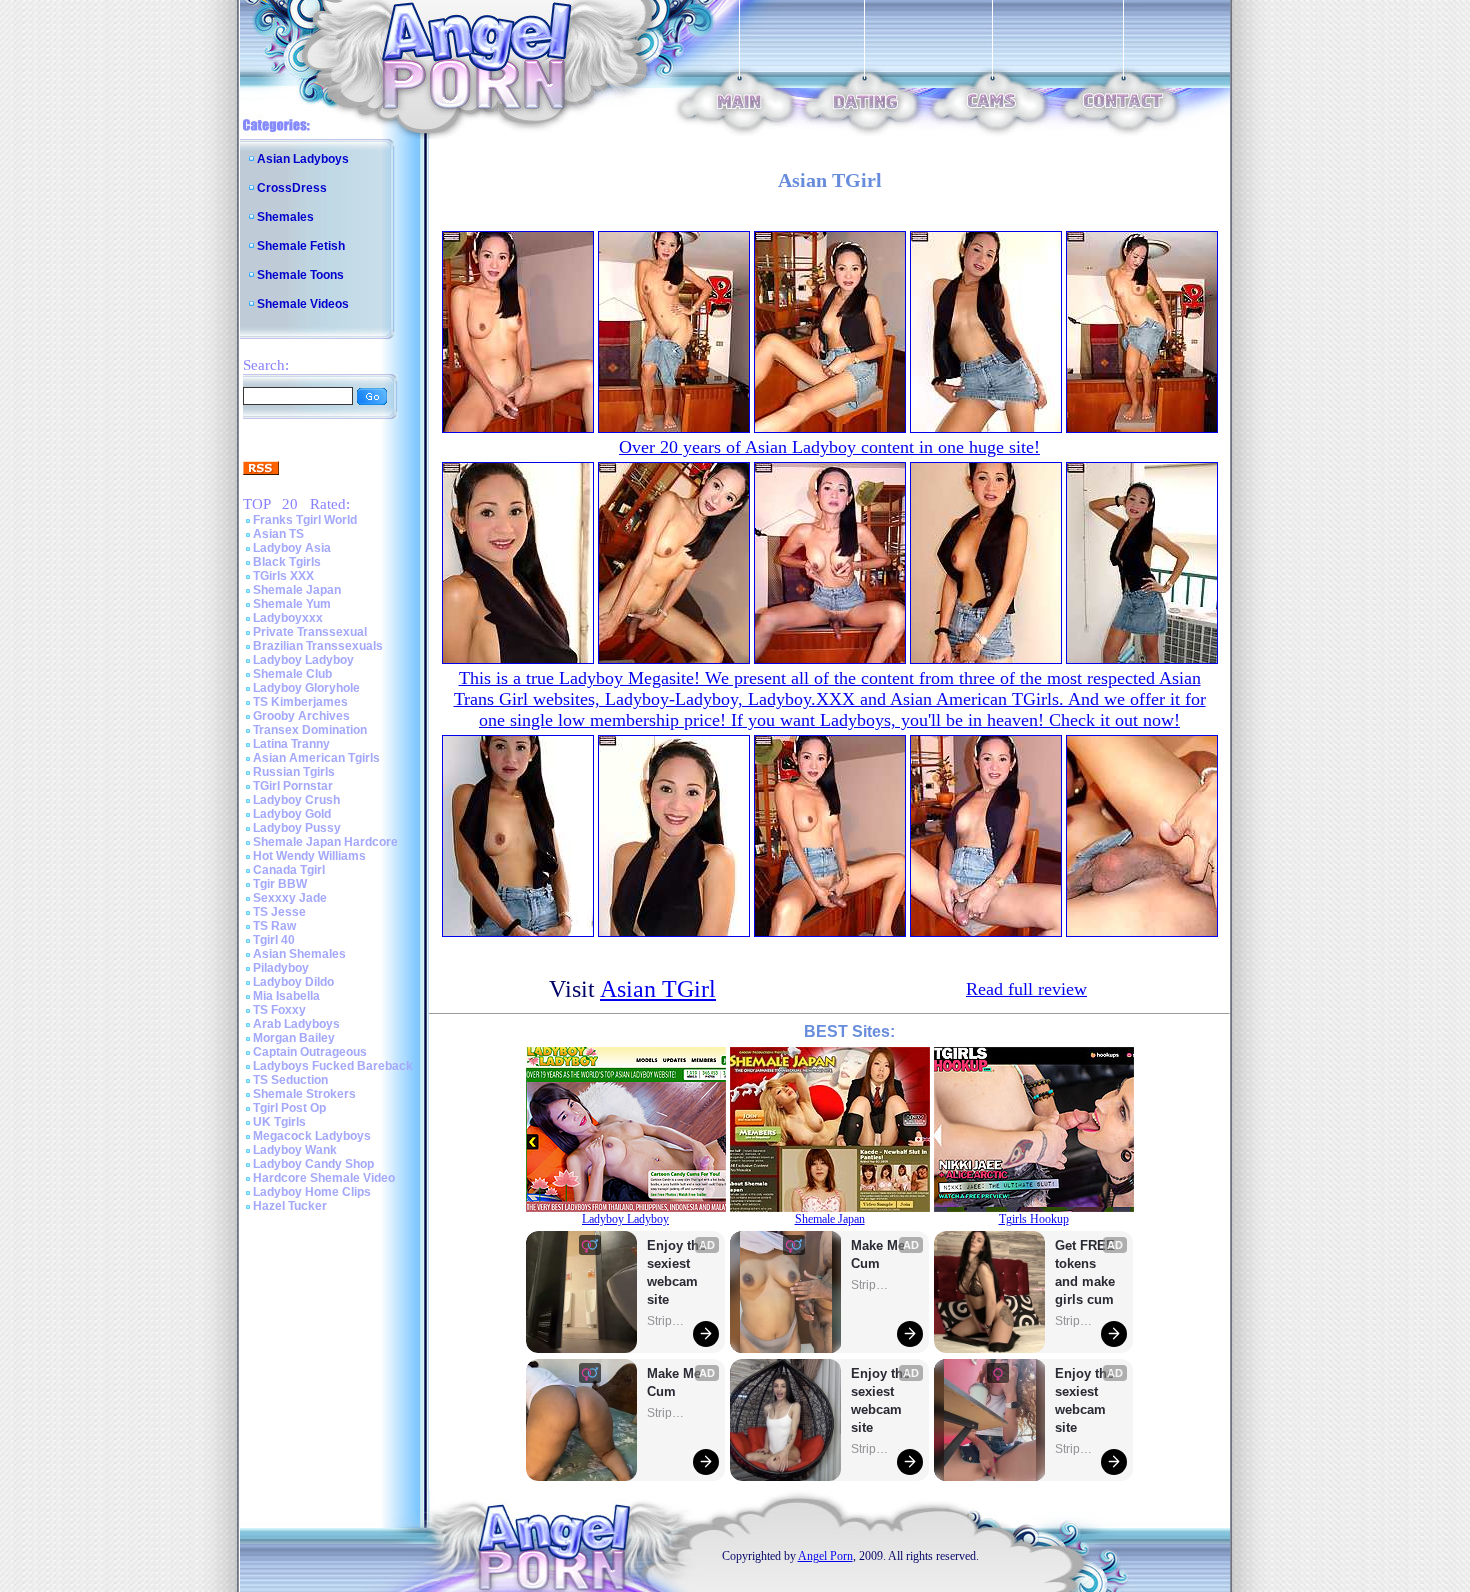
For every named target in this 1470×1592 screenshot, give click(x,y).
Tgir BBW (280, 884)
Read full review (1026, 989)
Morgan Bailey (294, 1038)
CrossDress (292, 188)
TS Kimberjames (300, 702)
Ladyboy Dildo (293, 982)
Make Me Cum (676, 1382)
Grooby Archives (301, 716)
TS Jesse (279, 912)
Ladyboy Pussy (297, 828)
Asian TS (278, 534)
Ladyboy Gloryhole (306, 688)
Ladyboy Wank (295, 1150)
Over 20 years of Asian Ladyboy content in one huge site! (829, 447)
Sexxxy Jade (290, 898)
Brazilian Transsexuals (318, 646)
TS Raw (274, 926)
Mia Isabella (286, 996)
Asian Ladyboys (303, 159)
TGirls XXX (283, 576)
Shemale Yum (292, 604)
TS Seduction (290, 1080)
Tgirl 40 (274, 940)
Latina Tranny (291, 744)
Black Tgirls (287, 562)
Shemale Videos (303, 304)
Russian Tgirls (294, 772)
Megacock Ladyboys (312, 1136)
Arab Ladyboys (296, 1024)
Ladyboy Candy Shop (313, 1164)
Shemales (285, 217)
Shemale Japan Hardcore (325, 842)
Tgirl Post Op (289, 1108)
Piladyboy (281, 968)
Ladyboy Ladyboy (303, 660)
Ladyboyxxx (288, 618)
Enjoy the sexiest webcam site (677, 1272)
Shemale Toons (300, 275)
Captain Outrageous (310, 1052)
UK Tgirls (279, 1122)
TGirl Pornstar (293, 786)
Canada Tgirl (289, 870)
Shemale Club (292, 674)
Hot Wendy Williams (309, 856)
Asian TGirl (658, 989)
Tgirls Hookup (1034, 1219)
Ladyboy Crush (296, 800)
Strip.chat (667, 1321)
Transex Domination (310, 730)
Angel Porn (825, 1556)
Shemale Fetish (301, 246)
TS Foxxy (279, 1010)
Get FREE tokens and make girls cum (1085, 1272)
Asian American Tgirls (316, 758)
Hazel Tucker (290, 1206)
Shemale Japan (297, 590)
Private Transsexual (310, 632)
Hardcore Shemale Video (324, 1178)
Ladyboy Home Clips (312, 1192)
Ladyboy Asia (292, 548)
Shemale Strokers (304, 1094)
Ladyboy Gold (292, 814)
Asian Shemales (299, 954)
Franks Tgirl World (305, 520)
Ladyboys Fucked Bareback (333, 1066)
